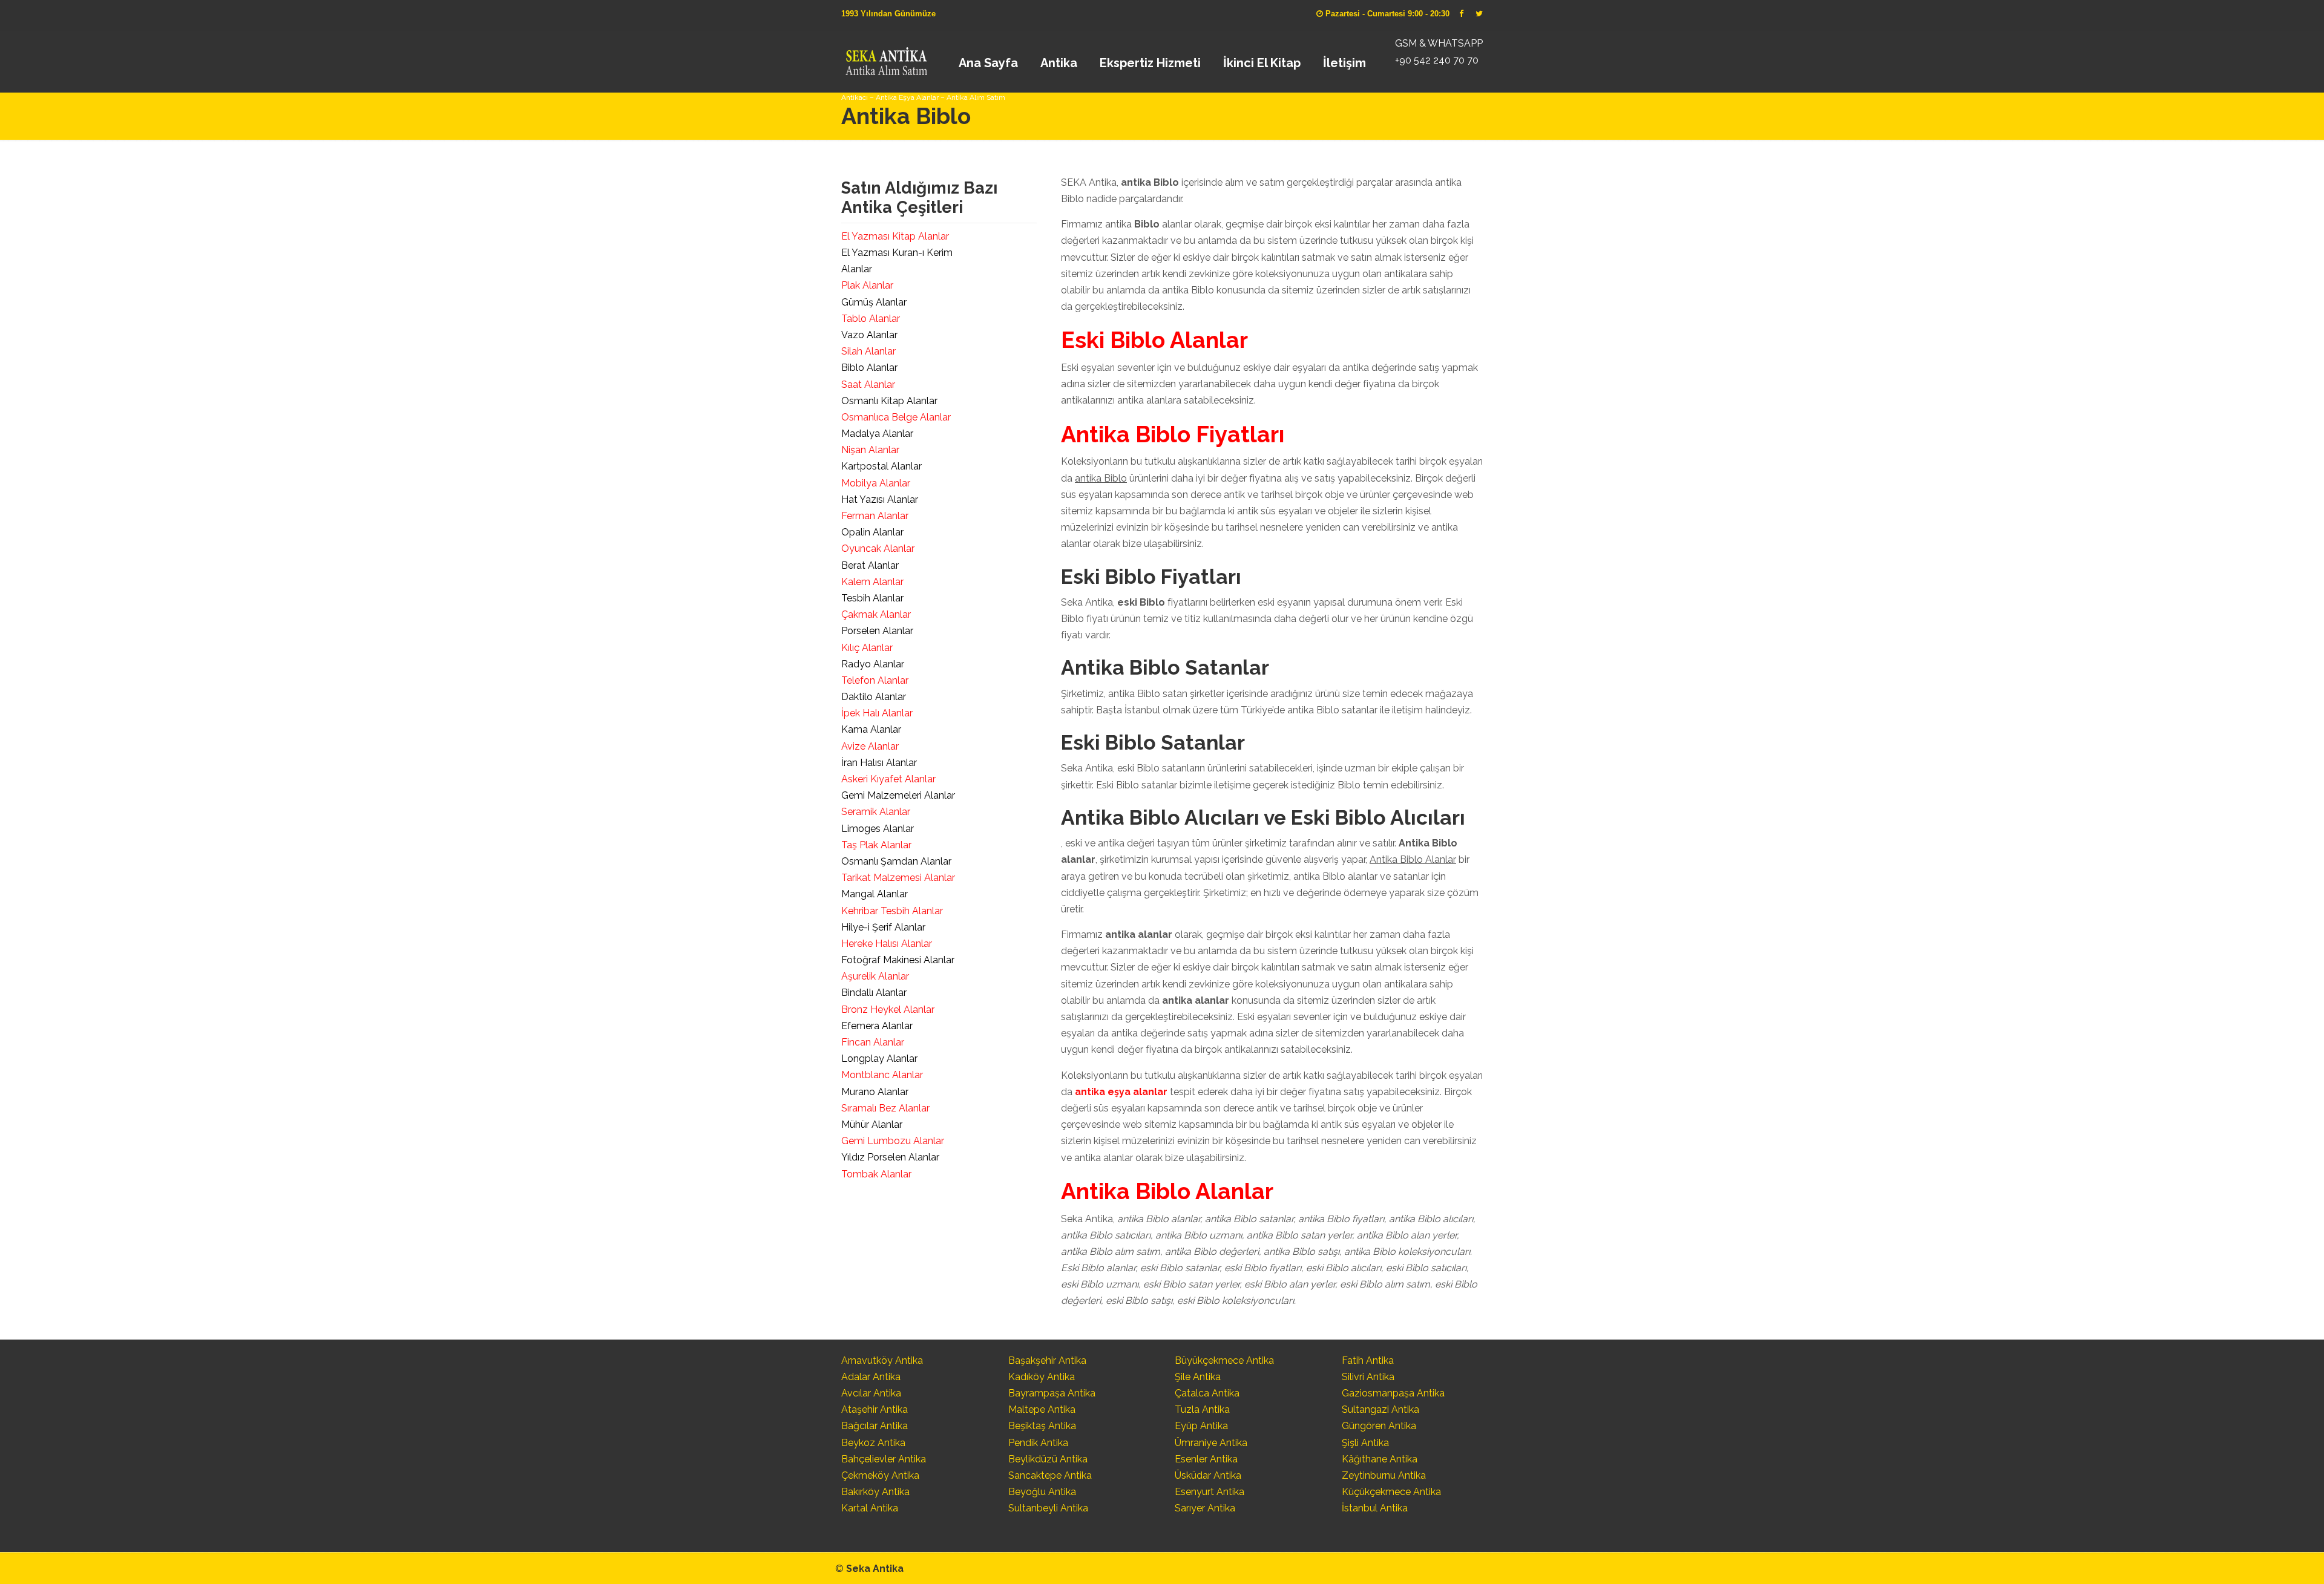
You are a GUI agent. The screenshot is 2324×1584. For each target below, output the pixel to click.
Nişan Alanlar (870, 450)
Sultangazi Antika (1380, 1409)
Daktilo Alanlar (874, 697)
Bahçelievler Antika (884, 1459)
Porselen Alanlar (877, 631)
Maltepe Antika (1042, 1409)
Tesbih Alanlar (872, 598)
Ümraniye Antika (1211, 1443)
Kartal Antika (870, 1508)
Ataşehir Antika (875, 1409)
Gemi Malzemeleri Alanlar (898, 795)
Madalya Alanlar (877, 434)
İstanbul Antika (1375, 1508)
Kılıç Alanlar (867, 648)
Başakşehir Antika (1047, 1360)
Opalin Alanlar (872, 532)
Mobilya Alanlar (876, 483)
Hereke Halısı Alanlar (887, 944)
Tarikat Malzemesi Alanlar (898, 878)
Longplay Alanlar (879, 1059)
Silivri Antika (1368, 1377)
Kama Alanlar (871, 729)
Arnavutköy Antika (882, 1360)
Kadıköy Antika (1042, 1377)
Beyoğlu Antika (1042, 1492)
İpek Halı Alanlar (877, 713)
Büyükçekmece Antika (1224, 1360)
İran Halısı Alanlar (879, 763)
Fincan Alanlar (873, 1042)
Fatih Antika (1368, 1360)
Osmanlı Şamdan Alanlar (896, 861)
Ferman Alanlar (875, 516)
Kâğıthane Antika (1380, 1459)
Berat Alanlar (870, 565)
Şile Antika (1198, 1377)
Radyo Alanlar (873, 664)
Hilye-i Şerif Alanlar (883, 927)
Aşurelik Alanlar (875, 976)
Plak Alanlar (867, 285)
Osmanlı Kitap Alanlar (889, 401)
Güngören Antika (1379, 1426)
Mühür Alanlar (872, 1124)
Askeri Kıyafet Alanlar (888, 779)
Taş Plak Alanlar (876, 845)
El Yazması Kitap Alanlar (895, 236)
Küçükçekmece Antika (1391, 1492)
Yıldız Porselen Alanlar (890, 1157)
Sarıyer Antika (1205, 1508)
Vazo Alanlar (869, 335)
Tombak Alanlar (876, 1174)
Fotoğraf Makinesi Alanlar (898, 960)
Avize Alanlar (870, 746)
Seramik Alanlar (876, 812)
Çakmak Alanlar (876, 614)
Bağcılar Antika (875, 1426)
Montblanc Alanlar (882, 1075)
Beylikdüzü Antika (1048, 1459)
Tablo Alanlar (871, 319)
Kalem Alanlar (872, 582)
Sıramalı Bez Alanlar (885, 1108)
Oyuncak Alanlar (878, 548)
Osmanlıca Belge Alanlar (896, 417)
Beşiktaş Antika (1042, 1426)
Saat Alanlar (868, 385)
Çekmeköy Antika (880, 1475)
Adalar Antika (871, 1377)
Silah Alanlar (868, 351)
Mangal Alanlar (875, 894)
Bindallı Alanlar (874, 993)
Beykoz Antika (873, 1443)
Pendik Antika (1038, 1443)
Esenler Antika (1206, 1459)
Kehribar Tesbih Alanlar (892, 911)
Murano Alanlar (875, 1092)
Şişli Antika (1365, 1443)
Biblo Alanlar (869, 368)
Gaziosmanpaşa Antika (1393, 1393)
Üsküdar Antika (1208, 1475)
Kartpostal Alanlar (881, 466)
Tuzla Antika (1202, 1409)
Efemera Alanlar (877, 1026)
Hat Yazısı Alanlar (880, 499)
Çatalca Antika (1207, 1393)
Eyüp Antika (1201, 1426)
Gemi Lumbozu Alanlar (893, 1141)
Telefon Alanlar (875, 680)
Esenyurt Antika (1210, 1492)
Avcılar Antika (871, 1393)
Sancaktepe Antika (1050, 1475)
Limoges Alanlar (878, 829)
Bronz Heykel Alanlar (888, 1010)
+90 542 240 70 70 (1437, 60)
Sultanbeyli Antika (1048, 1508)
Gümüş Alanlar (874, 302)
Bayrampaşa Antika (1052, 1393)
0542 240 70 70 (886, 57)
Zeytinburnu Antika (1384, 1475)
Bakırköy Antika (875, 1492)
